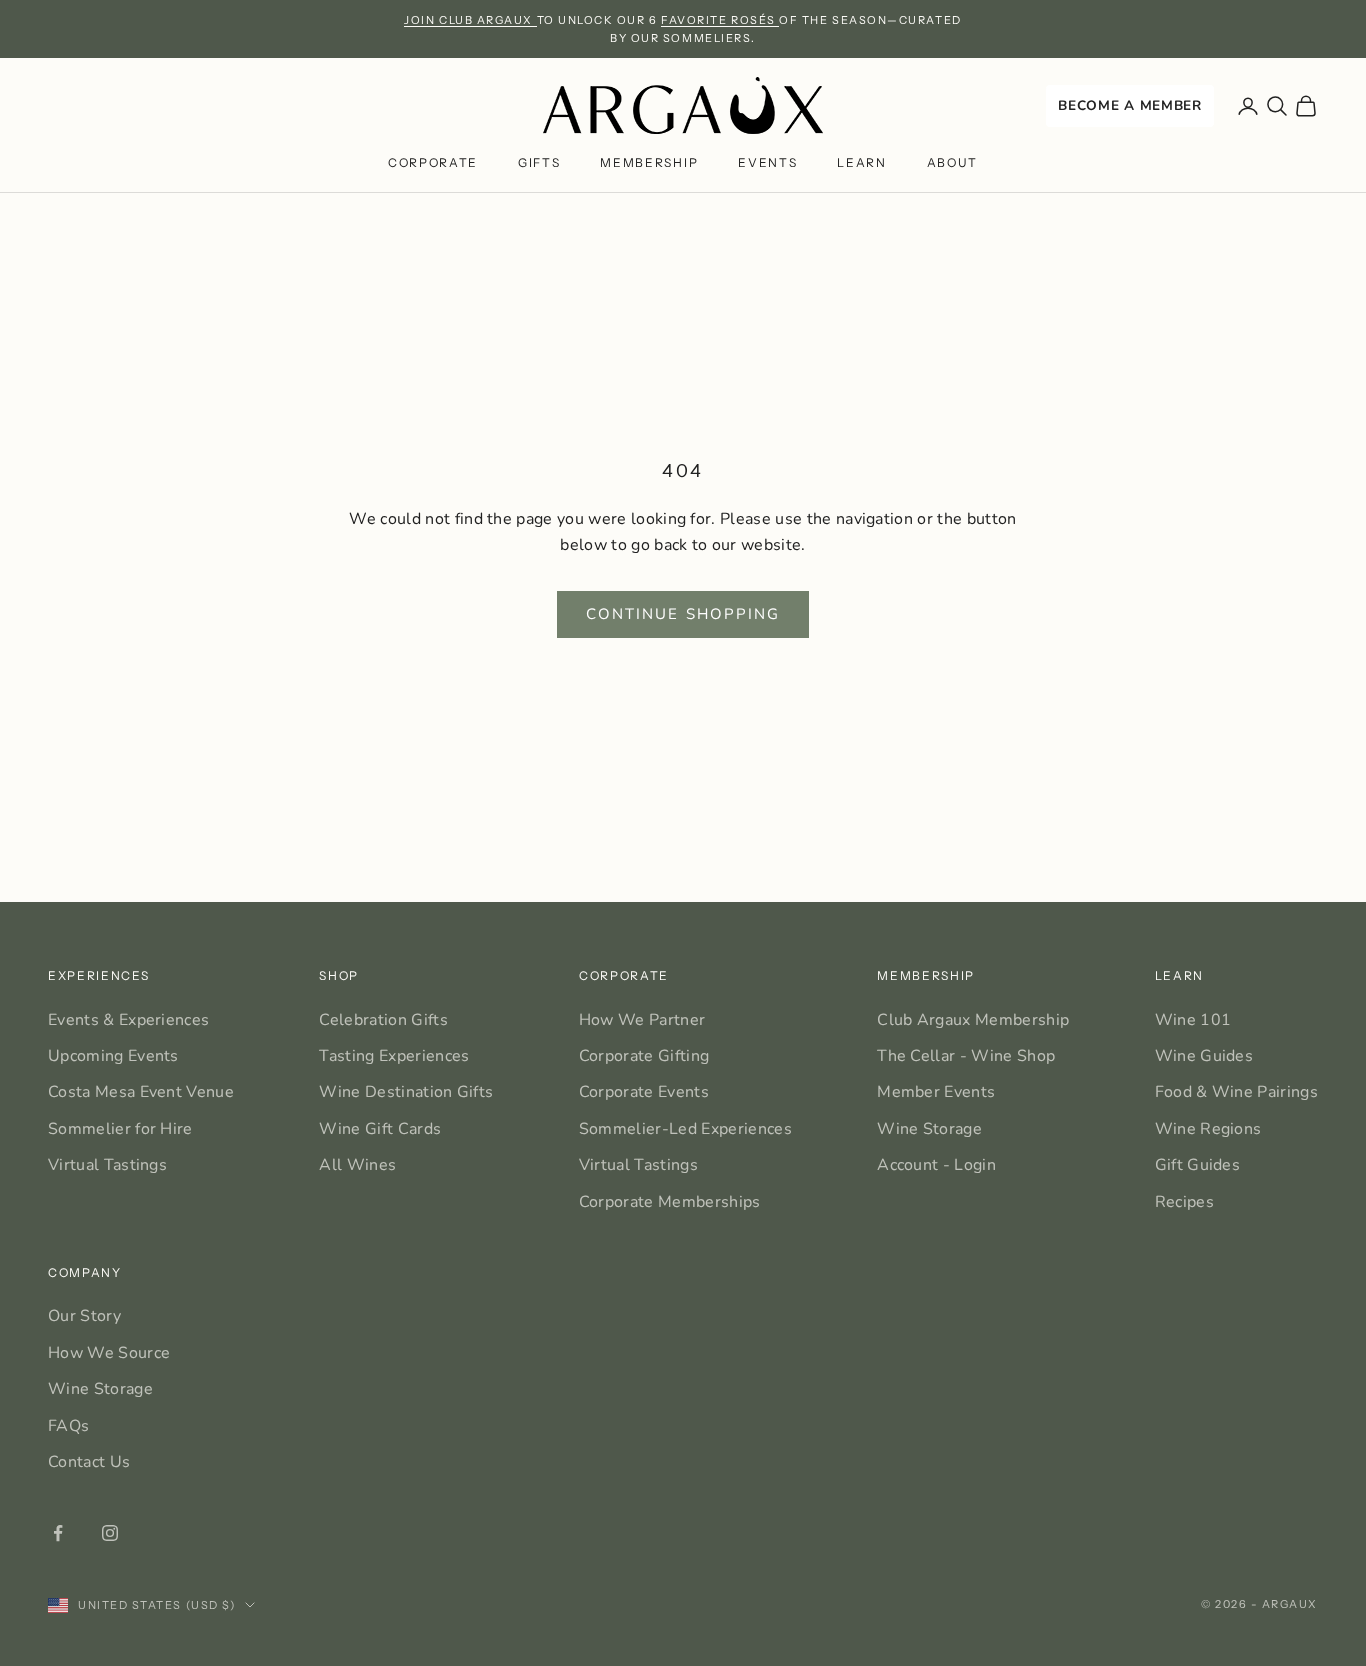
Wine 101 (1193, 1020)
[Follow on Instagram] (110, 1533)
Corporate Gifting (644, 1056)
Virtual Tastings (107, 1165)
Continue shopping (683, 614)
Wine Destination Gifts (406, 1092)
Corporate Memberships (670, 1202)
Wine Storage (929, 1129)
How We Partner (642, 1020)
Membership (649, 163)
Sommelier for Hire (120, 1129)
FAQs (68, 1426)
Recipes (1184, 1202)
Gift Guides (1198, 1165)
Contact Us (89, 1462)
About (952, 163)
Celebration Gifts (383, 1020)
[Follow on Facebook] (58, 1533)
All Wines (357, 1165)
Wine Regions (1208, 1129)
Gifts (539, 163)
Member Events (936, 1092)
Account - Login (936, 1165)
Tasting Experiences (394, 1056)
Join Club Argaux (470, 20)
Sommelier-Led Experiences (685, 1129)
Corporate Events (644, 1092)
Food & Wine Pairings (1236, 1092)
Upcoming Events (113, 1056)
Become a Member (1129, 105)
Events (767, 163)
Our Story (84, 1316)
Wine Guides (1204, 1056)
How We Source (109, 1353)
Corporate (433, 163)
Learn (861, 163)
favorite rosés (720, 20)
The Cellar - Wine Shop (966, 1056)
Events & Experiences (128, 1020)
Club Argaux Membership (973, 1020)
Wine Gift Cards (380, 1129)
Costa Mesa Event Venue (141, 1092)
